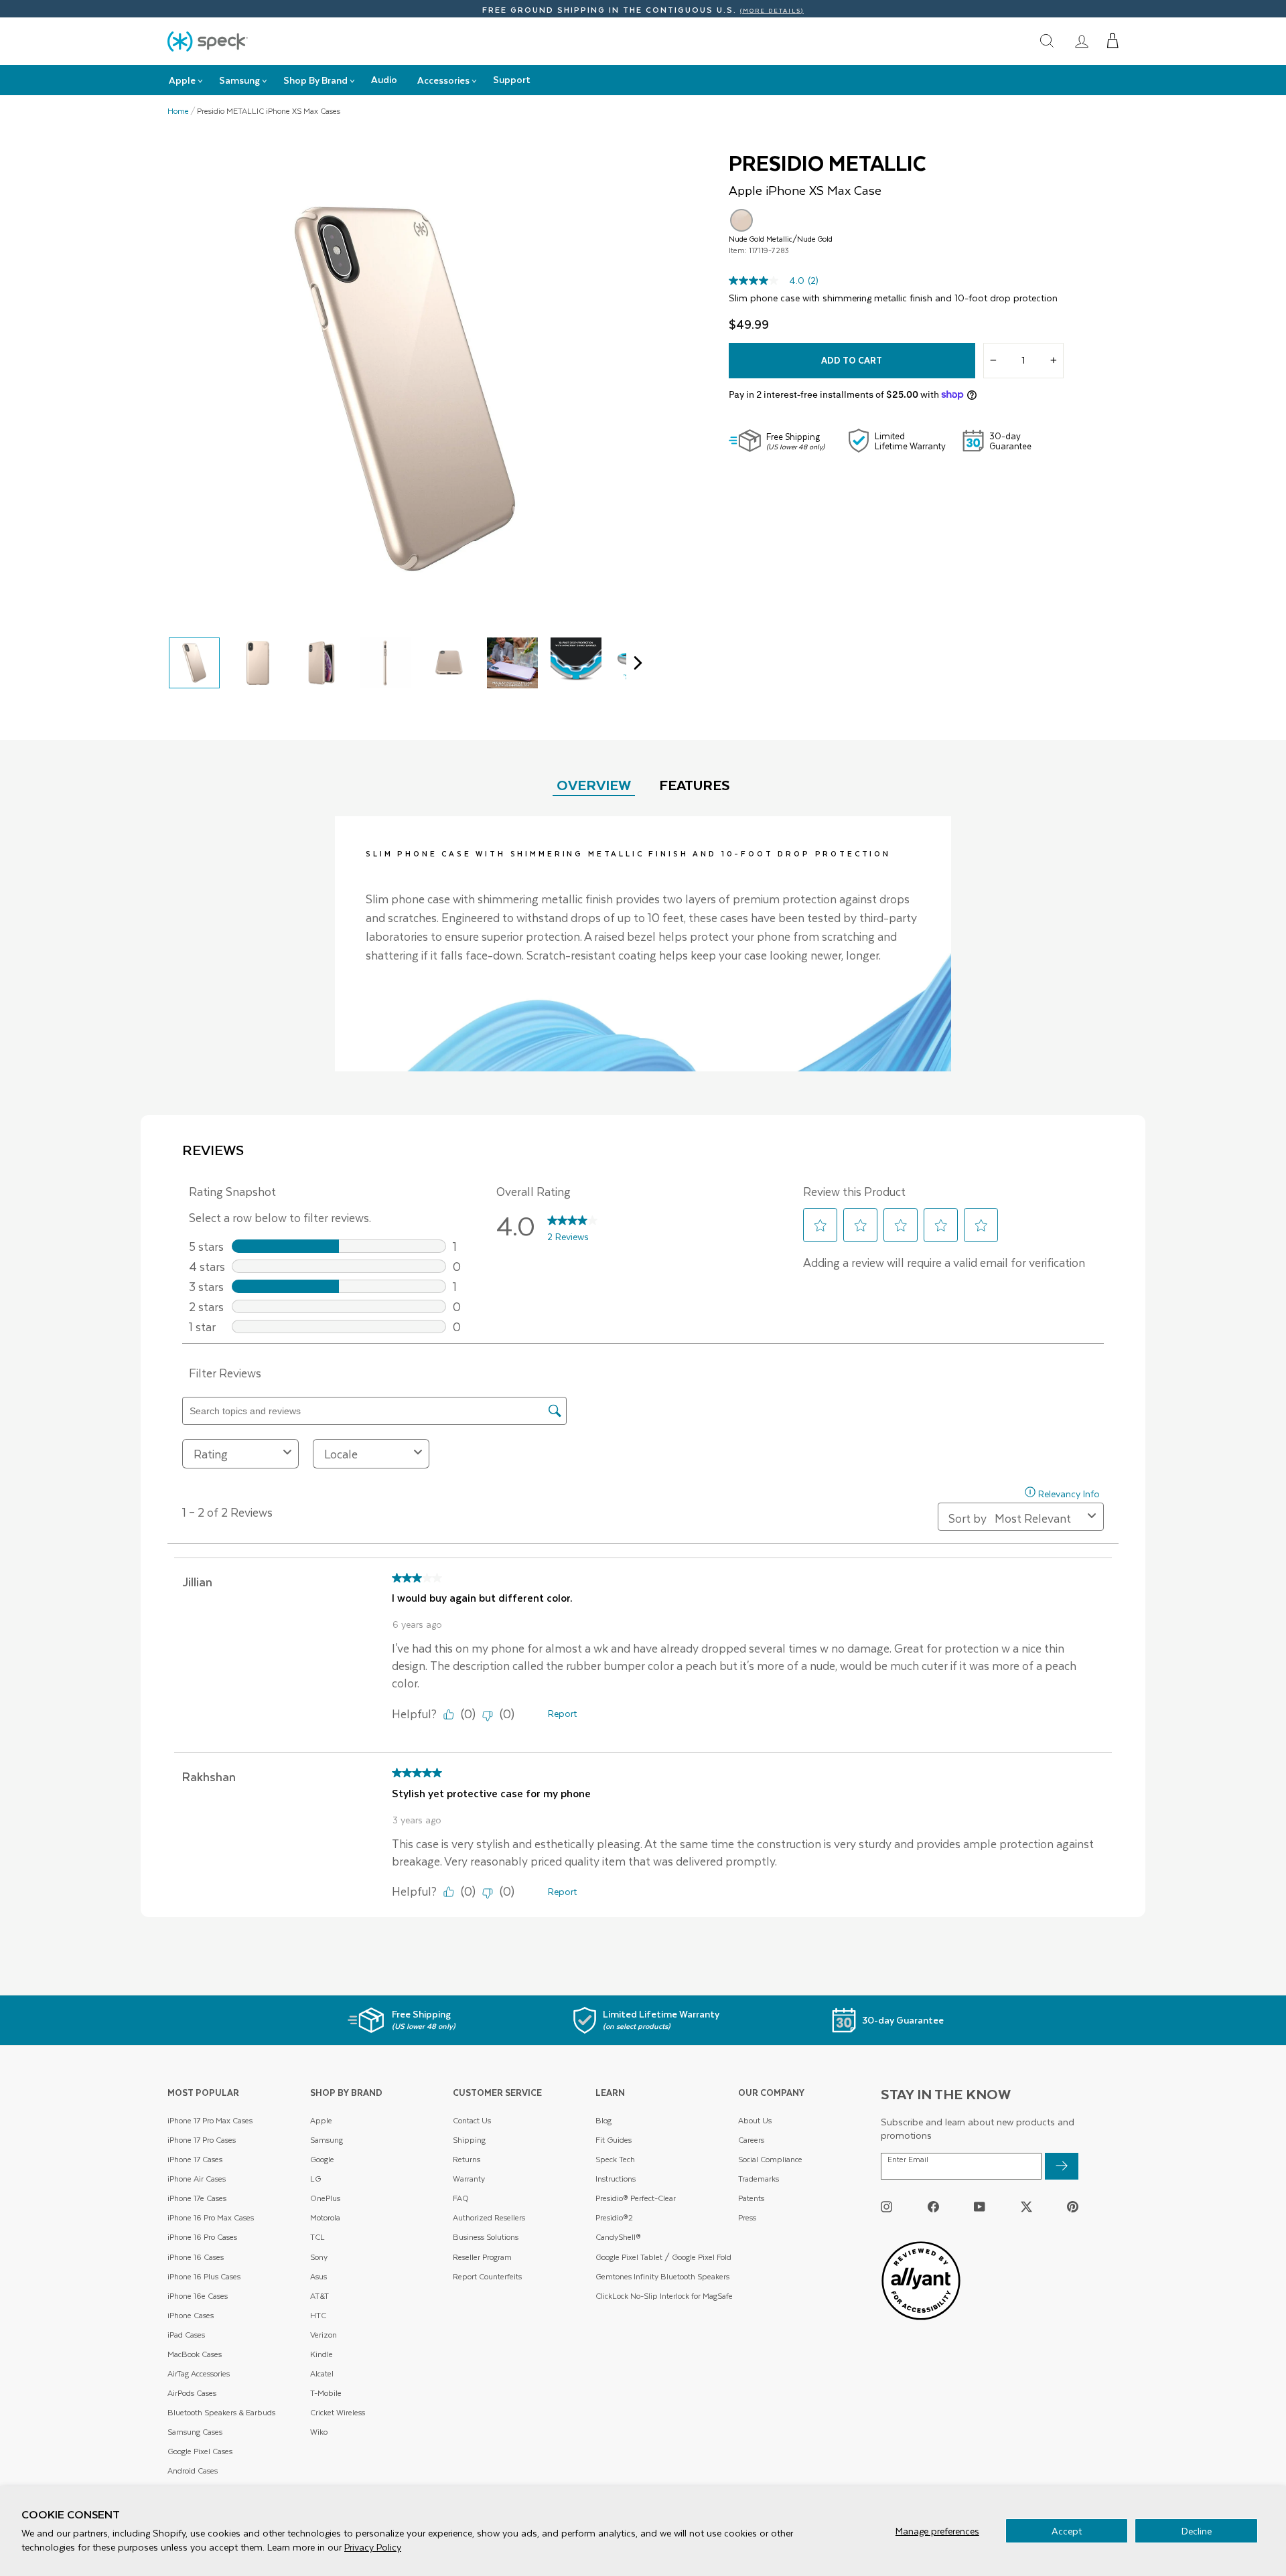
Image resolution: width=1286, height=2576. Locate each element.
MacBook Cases (195, 2354)
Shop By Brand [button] (315, 80)
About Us (755, 2120)
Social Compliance (770, 2159)
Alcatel (322, 2373)
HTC (318, 2315)
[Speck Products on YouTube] (980, 2207)
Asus (318, 2276)
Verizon (324, 2335)
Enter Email (908, 2160)
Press (747, 2217)
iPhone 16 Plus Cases (204, 2276)
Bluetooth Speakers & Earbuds (221, 2412)
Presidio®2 (614, 2217)
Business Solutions (486, 2237)
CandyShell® (618, 2237)
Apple (321, 2120)
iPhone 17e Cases (197, 2198)
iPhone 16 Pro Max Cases (211, 2217)
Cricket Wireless (338, 2412)
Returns (467, 2159)
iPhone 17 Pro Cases (202, 2140)
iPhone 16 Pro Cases (202, 2237)
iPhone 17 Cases (195, 2159)
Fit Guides (614, 2140)
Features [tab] (695, 784)
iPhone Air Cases (197, 2179)
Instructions (616, 2179)
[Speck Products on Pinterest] (1073, 2207)
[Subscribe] (1062, 2166)
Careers (751, 2140)
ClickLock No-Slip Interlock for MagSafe (664, 2296)
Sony (319, 2257)
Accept (1067, 2531)
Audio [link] (384, 79)
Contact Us (472, 2120)
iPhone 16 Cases (196, 2257)
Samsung (327, 2140)
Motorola (325, 2217)
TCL (317, 2237)
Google (322, 2159)
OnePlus (325, 2198)
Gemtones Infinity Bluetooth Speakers (662, 2276)
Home (178, 111)
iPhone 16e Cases (198, 2296)
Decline (1197, 2531)
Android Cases (193, 2471)
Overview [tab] (594, 784)
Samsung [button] (239, 80)
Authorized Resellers (489, 2217)
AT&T (319, 2296)
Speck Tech (615, 2159)
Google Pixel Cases (200, 2451)
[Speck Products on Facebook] (933, 2207)
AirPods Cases (192, 2393)
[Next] (635, 663)
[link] (1082, 41)
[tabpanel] (643, 944)
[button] (1113, 41)
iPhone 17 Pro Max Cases (210, 2120)
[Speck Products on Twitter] (1026, 2207)
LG (315, 2179)
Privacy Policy (373, 2547)
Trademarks (759, 2179)
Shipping (469, 2140)
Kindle (321, 2354)
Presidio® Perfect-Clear (636, 2198)
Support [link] (512, 79)
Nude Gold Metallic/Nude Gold (741, 220)
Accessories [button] (443, 80)
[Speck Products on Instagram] (886, 2207)
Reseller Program (482, 2257)
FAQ (461, 2198)
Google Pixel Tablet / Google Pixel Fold (663, 2257)
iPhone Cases (191, 2315)
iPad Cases (186, 2335)
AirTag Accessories (199, 2373)
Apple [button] (182, 80)
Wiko (319, 2432)
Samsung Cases (195, 2432)
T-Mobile (326, 2393)
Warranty (469, 2179)
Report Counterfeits (487, 2276)
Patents (751, 2198)
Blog (603, 2120)
